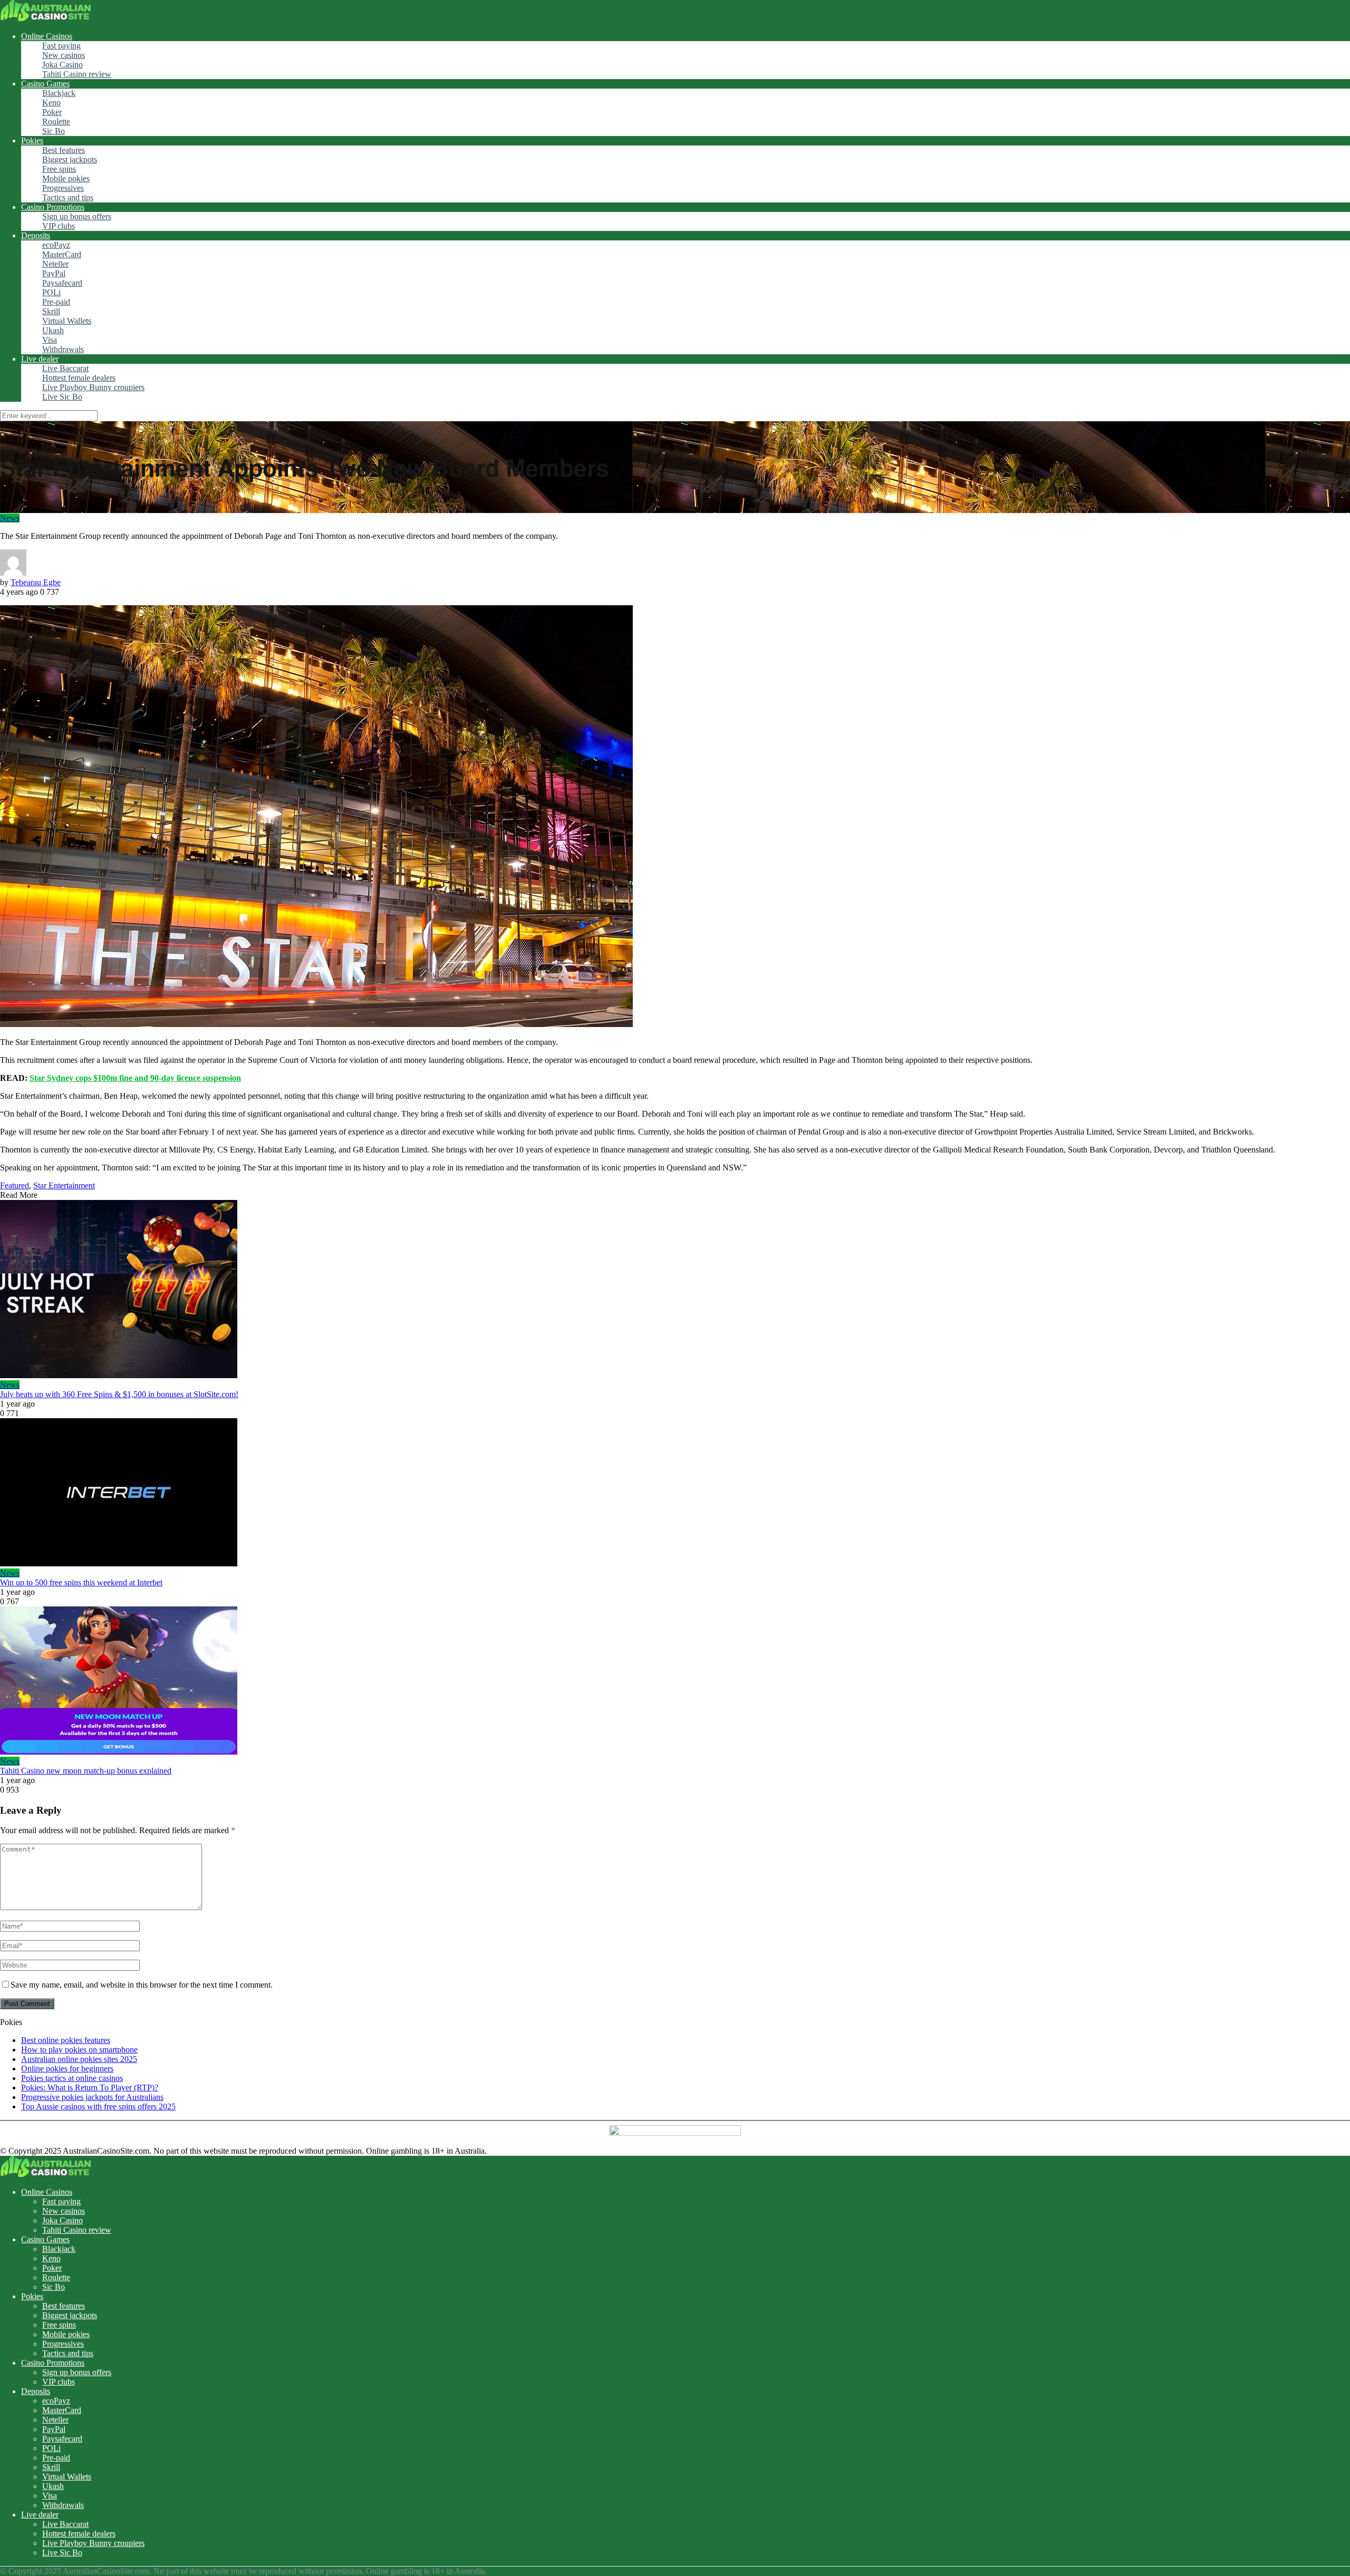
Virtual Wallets (67, 321)
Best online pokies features (66, 2040)
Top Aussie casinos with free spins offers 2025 (98, 2107)
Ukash (53, 330)
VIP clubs (59, 226)
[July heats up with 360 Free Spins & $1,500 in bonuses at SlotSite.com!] (675, 1290)
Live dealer (40, 359)
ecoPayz (56, 245)
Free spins (59, 169)
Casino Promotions (53, 207)
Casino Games (45, 84)
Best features (64, 150)
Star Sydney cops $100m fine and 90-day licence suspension (135, 1078)
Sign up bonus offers (77, 216)
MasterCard (62, 254)
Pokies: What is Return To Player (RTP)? (90, 2088)
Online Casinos (47, 36)
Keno (51, 103)
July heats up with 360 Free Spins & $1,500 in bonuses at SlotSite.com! (119, 1394)
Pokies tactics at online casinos (72, 2078)
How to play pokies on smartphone (79, 2050)
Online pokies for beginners (67, 2069)
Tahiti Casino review (77, 74)
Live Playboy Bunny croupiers (93, 387)
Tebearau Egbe (36, 582)
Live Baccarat (65, 368)
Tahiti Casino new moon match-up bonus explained (86, 1771)
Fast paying (61, 46)
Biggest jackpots (70, 159)
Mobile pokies (66, 178)
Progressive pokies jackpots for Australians (92, 2097)
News (10, 518)
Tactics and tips (68, 197)
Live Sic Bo (62, 397)
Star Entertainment (64, 1185)
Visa (50, 340)
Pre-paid (56, 302)
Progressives (63, 188)
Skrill (51, 311)
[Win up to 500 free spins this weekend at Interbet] (675, 1493)
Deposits (36, 235)
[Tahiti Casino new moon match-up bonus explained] (675, 1682)
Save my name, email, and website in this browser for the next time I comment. (142, 1985)
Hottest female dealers (79, 378)
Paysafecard (62, 283)
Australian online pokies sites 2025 (79, 2059)
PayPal (54, 273)
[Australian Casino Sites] (46, 18)
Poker (52, 112)
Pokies (32, 141)
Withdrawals (63, 349)
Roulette (56, 122)
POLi (51, 292)
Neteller (55, 264)
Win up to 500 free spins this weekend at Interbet (81, 1582)
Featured (15, 1185)
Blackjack (59, 93)
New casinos (64, 55)
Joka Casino (62, 65)
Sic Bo (54, 131)
